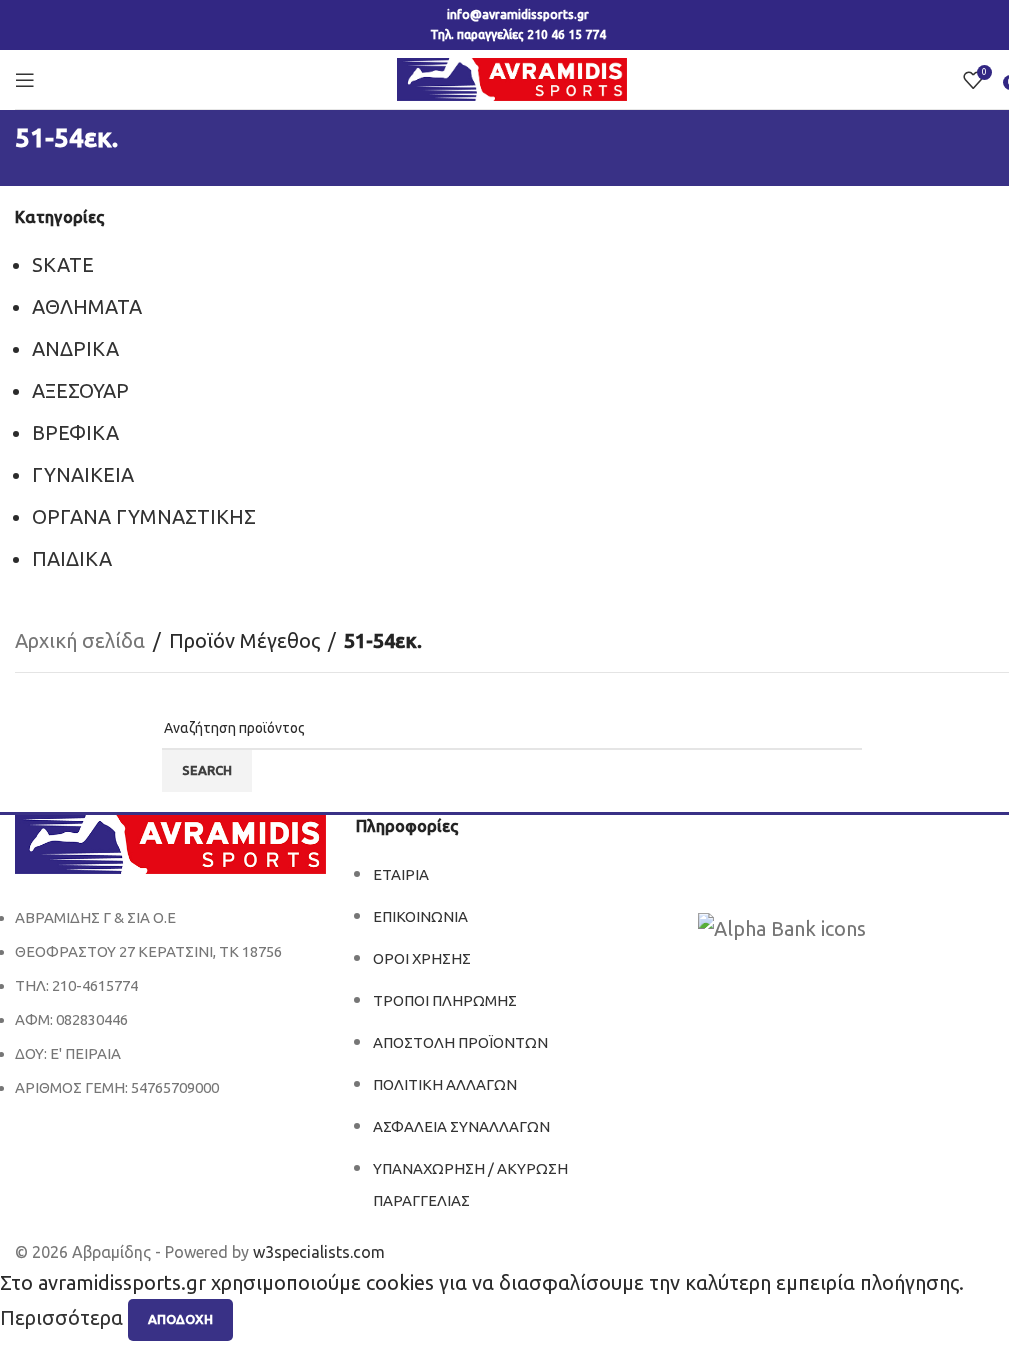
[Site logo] (512, 77)
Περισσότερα (64, 1317)
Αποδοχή (180, 1319)
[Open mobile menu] (25, 80)
